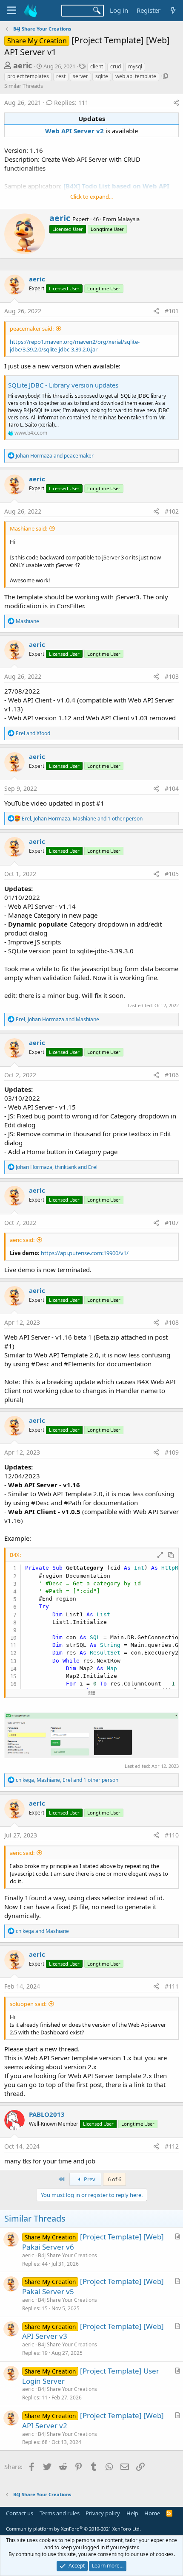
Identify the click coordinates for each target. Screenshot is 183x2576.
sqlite (102, 76)
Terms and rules (60, 2513)
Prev (89, 2179)
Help (132, 2513)
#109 (172, 1452)
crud (116, 66)
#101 (172, 311)
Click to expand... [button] (91, 197)
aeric (23, 65)
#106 (172, 1075)
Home (152, 2513)
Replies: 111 (71, 103)
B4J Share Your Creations (67, 2255)
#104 (172, 788)
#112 (172, 2146)
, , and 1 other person (82, 819)
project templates (28, 76)
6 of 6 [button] (114, 2179)
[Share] (176, 103)
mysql (135, 66)
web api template (136, 76)
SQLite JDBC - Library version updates (63, 385)
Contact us (20, 2513)
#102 (172, 511)
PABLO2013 (47, 2114)
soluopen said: (28, 2004)
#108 (172, 1322)
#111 (172, 1986)
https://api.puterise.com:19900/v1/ (85, 1253)
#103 (172, 676)
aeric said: (22, 1240)
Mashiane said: (29, 528)
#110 (172, 1835)
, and (57, 1019)
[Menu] (12, 11)
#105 (172, 874)
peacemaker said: (32, 329)
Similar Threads (24, 86)
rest (61, 76)
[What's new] (173, 10)
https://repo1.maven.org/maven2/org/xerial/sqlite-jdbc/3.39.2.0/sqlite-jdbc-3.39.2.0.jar (75, 346)
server (80, 76)
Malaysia (129, 219)
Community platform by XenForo (73, 2529)
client (97, 66)
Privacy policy (103, 2513)
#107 (172, 1223)
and (55, 456)
